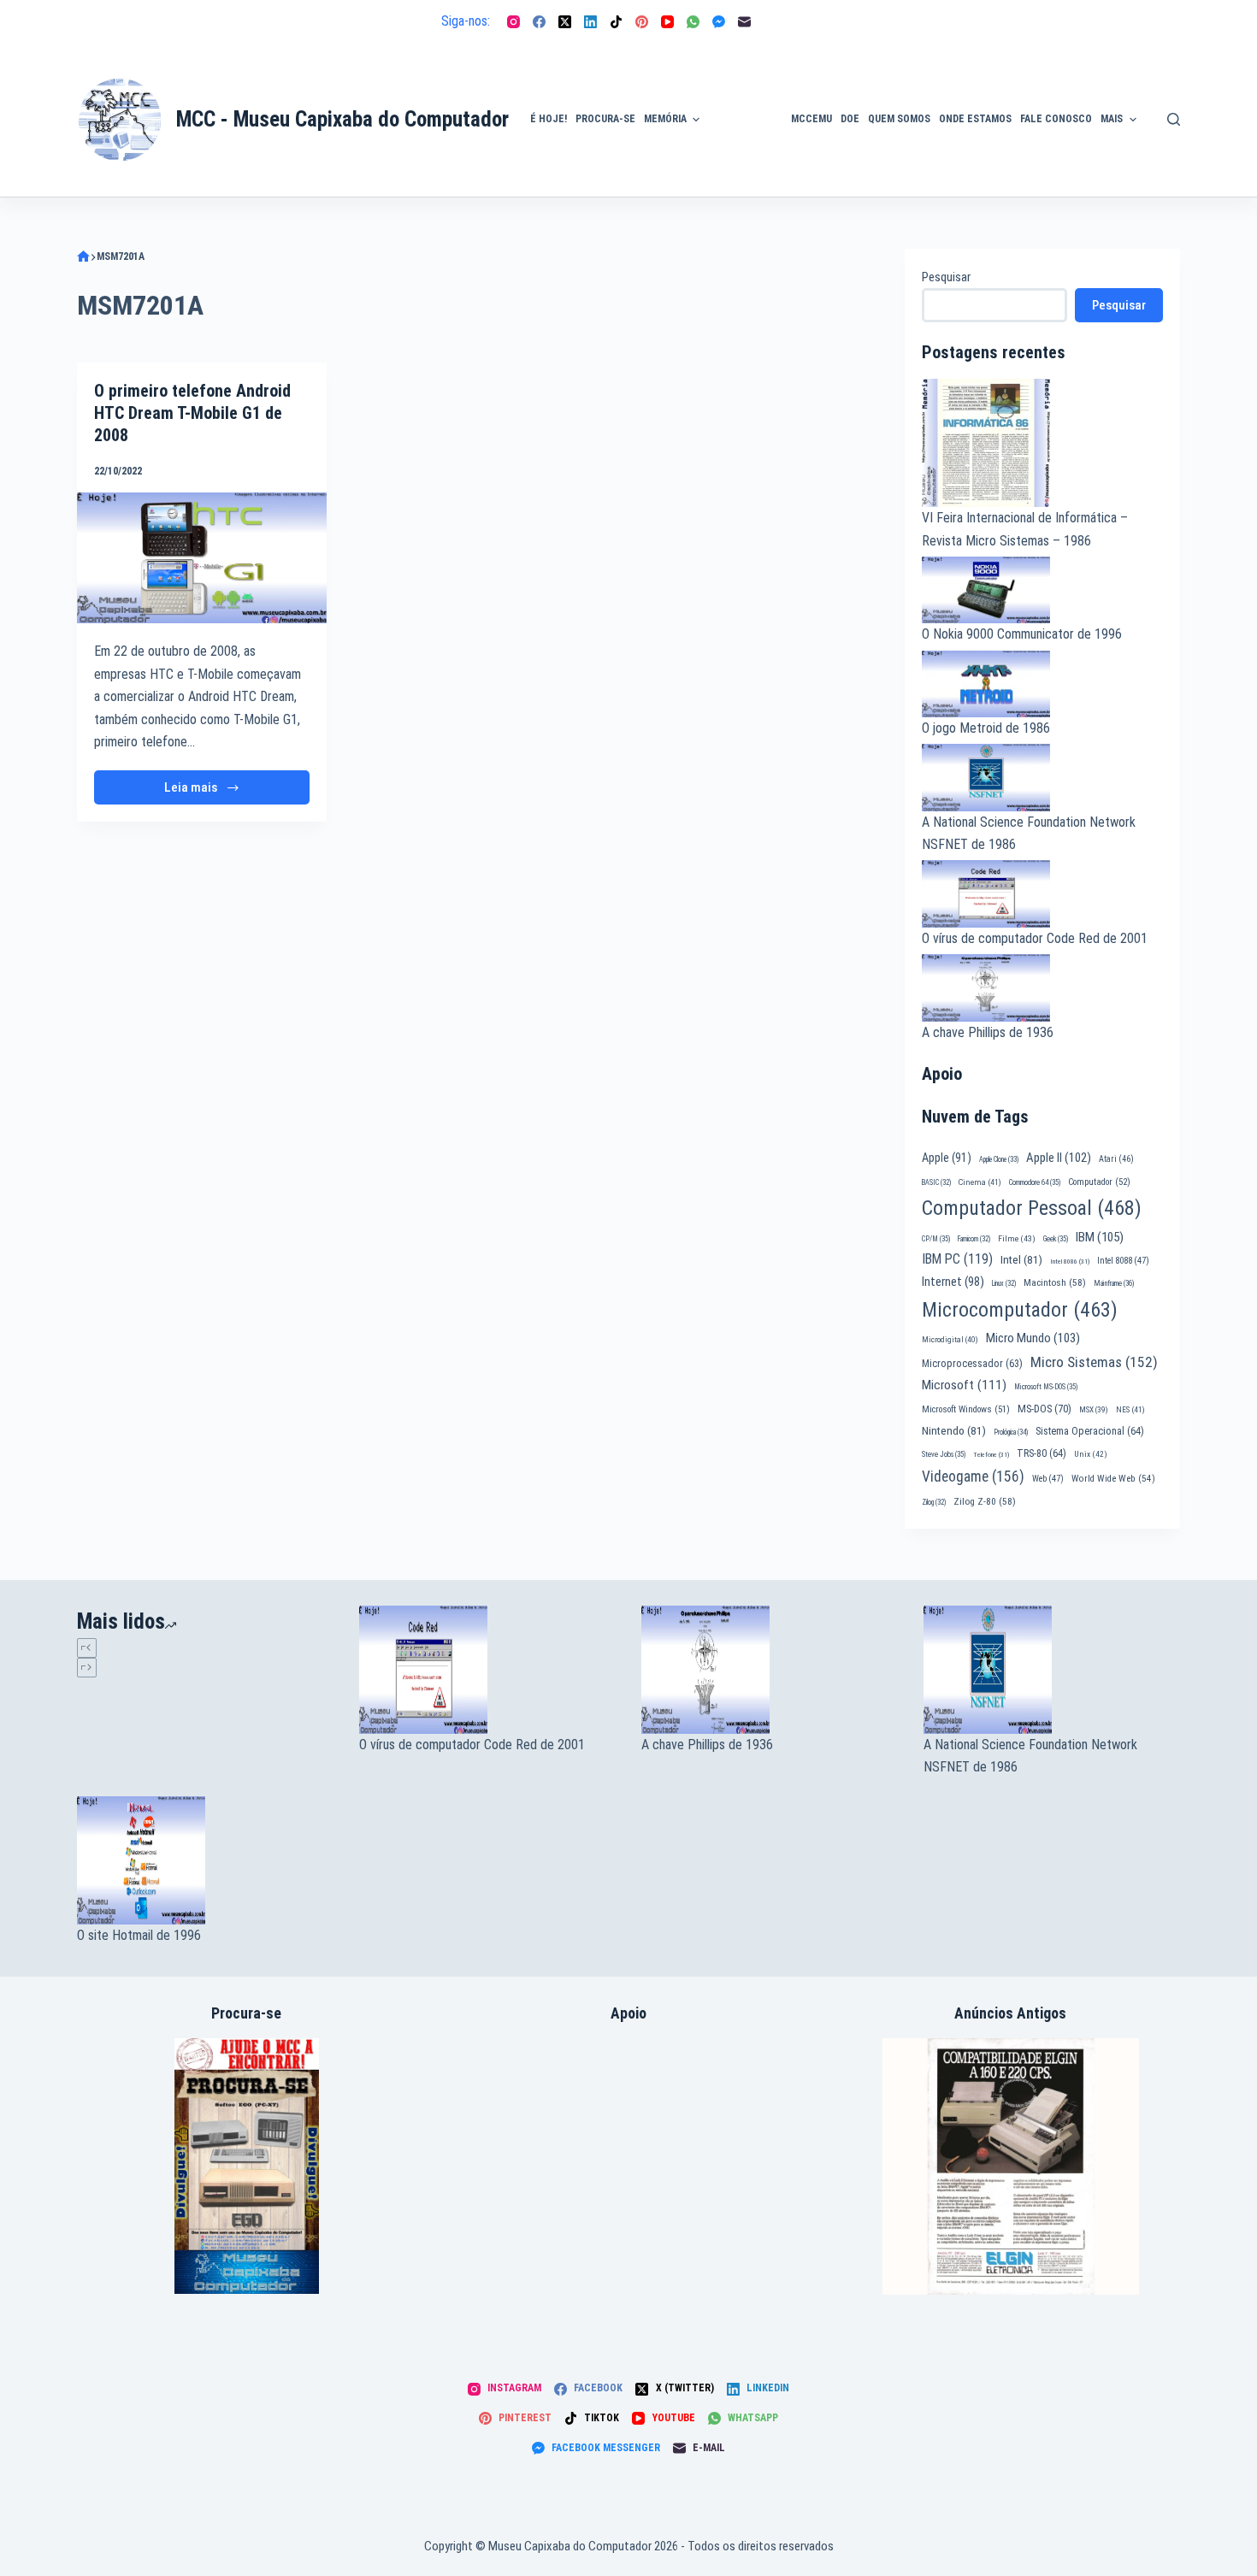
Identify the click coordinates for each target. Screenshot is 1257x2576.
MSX (1094, 1409)
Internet (953, 1282)
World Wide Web (1113, 1479)
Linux (1004, 1283)
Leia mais (207, 792)
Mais (1112, 119)
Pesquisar (946, 277)
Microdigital (950, 1339)
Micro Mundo (1033, 1338)
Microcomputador (1020, 1310)
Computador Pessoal (1032, 1208)
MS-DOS (1045, 1409)
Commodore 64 (1035, 1182)
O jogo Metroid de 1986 (986, 728)
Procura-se (605, 119)
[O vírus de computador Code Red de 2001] (487, 1670)
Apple (947, 1158)
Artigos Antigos (738, 128)
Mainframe (1114, 1283)
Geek (1056, 1239)
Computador (1099, 1182)
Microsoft (964, 1385)
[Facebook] (539, 22)
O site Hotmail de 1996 (139, 1935)
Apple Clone (999, 1159)
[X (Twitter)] (565, 22)
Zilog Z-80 (985, 1501)
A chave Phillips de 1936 (988, 1032)
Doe (850, 119)
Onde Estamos (975, 119)
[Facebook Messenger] (719, 22)
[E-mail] (744, 22)
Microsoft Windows (966, 1409)
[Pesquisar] (1174, 119)
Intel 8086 (1070, 1261)
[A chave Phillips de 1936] (770, 1670)
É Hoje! (549, 119)
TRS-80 (1042, 1453)
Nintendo (954, 1430)
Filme (1017, 1238)
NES (1130, 1409)
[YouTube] (667, 22)
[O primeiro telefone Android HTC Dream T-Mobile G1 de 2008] (202, 558)
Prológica (1011, 1432)
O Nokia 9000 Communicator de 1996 (1022, 634)
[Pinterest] (642, 22)
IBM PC (957, 1259)
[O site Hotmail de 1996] (205, 1860)
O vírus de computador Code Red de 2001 (1035, 938)
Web (1048, 1479)
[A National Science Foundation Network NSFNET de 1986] (1052, 1670)
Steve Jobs (944, 1454)
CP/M (936, 1239)
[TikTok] (616, 22)
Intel (1021, 1259)
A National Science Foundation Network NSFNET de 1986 (1030, 1756)
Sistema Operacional (1090, 1431)
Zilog (934, 1502)
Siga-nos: (466, 21)
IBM (1100, 1237)
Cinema (980, 1182)
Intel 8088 (1123, 1261)
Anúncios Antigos (741, 71)
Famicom (974, 1239)
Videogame (973, 1477)
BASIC (936, 1182)
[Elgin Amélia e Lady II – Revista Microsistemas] (1011, 2165)
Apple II (1059, 1158)
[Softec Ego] (247, 2165)
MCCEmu (811, 119)
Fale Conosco (1056, 119)
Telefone (991, 1455)
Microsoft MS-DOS (1046, 1387)
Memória (665, 119)
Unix (1091, 1454)
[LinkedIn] (590, 22)
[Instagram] (513, 22)
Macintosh (1055, 1282)
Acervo (1172, 148)
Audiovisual (746, 176)
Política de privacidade (1181, 99)
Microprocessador (972, 1364)
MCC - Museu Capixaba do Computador (342, 119)
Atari (1116, 1159)
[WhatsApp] (693, 22)
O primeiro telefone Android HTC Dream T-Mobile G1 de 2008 (192, 413)
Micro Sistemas (1094, 1362)
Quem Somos (899, 119)
